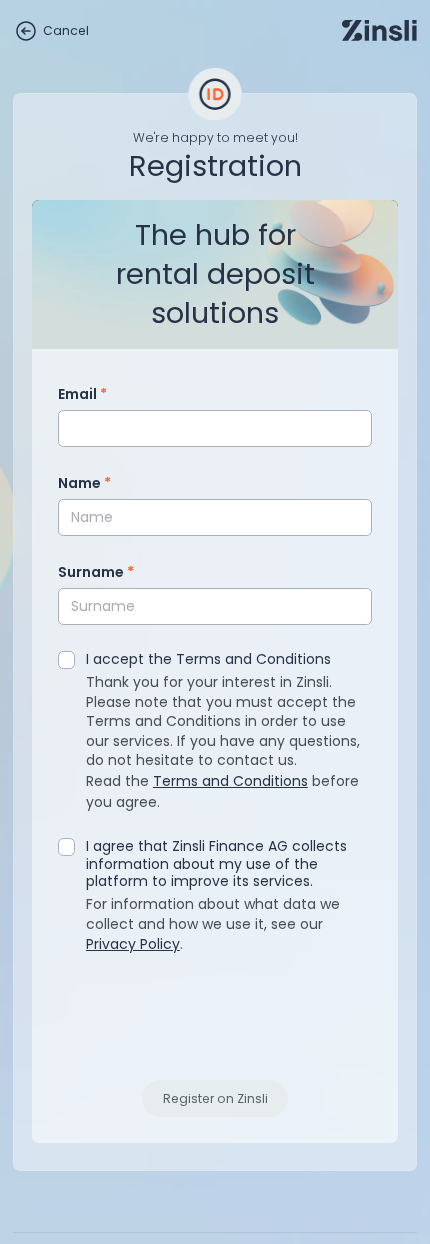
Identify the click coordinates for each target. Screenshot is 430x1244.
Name (84, 483)
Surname (96, 572)
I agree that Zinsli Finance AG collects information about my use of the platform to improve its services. (216, 864)
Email (82, 394)
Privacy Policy (133, 944)
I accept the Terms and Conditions (208, 660)
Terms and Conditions (230, 781)
